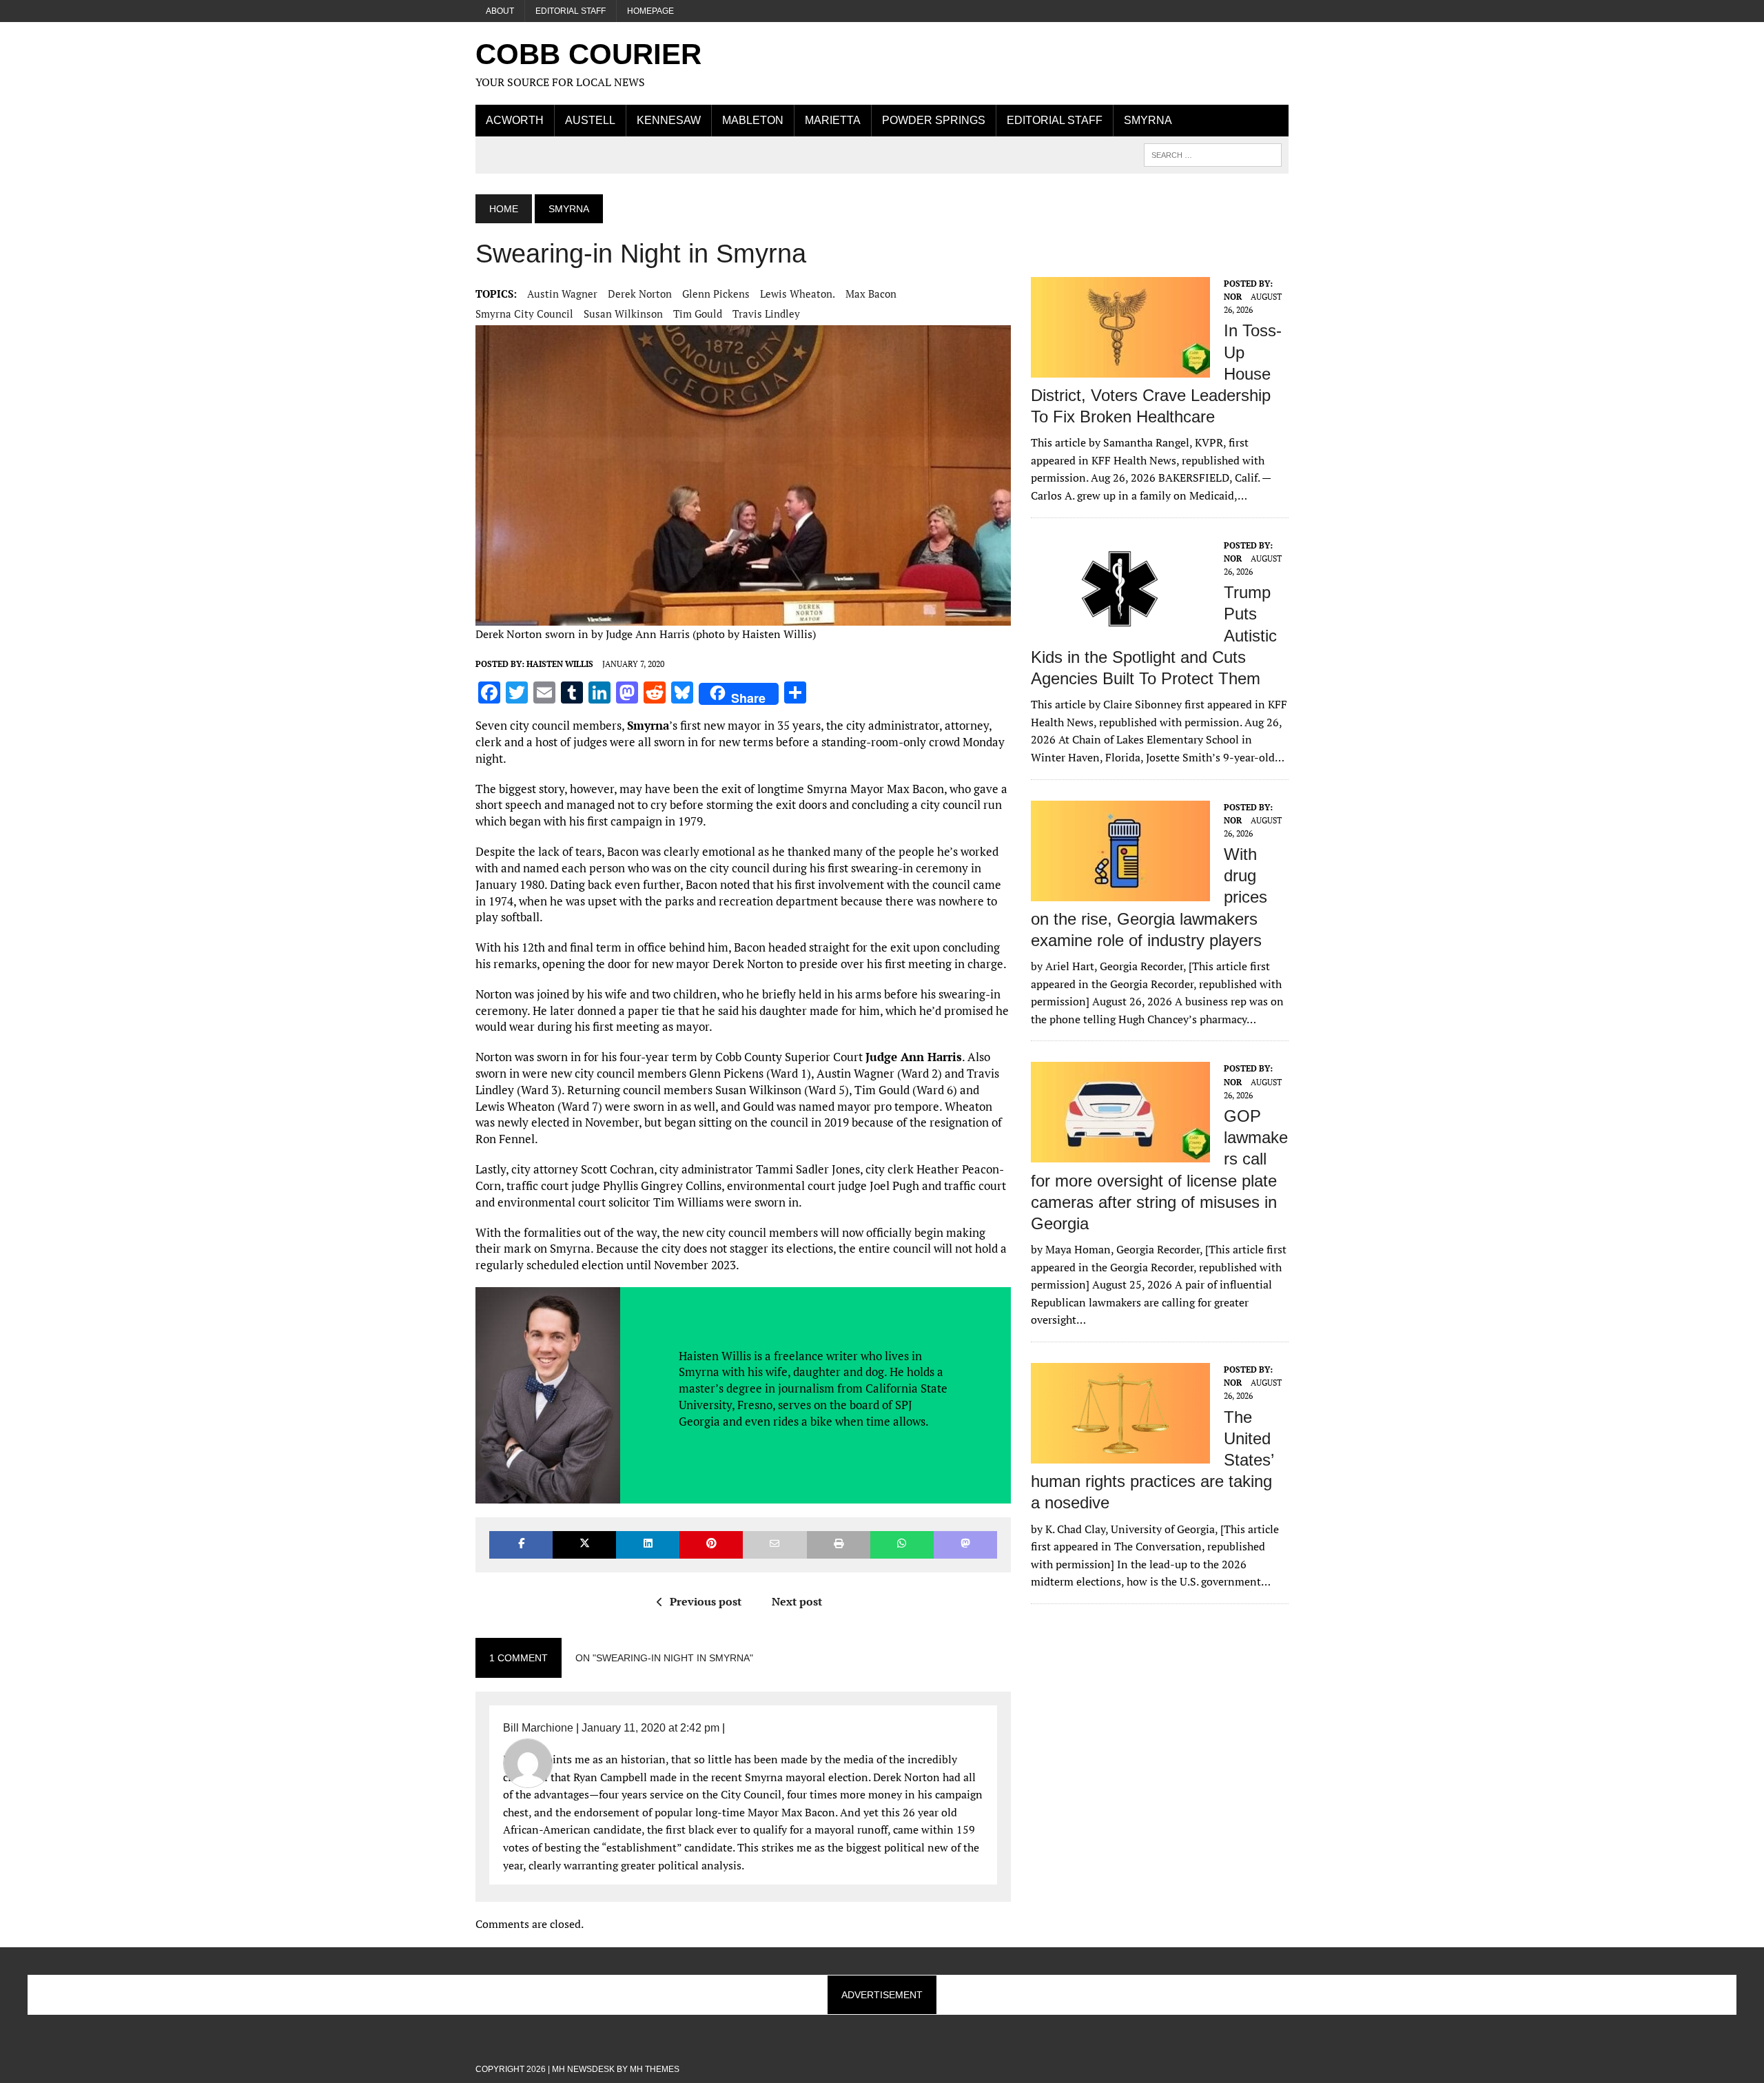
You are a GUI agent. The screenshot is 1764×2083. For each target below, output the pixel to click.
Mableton (753, 120)
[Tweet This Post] (584, 1545)
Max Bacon (871, 294)
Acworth (515, 120)
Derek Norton (640, 294)
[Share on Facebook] (521, 1545)
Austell (590, 120)
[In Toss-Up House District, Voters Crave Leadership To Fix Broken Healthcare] (1120, 368)
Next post (797, 1601)
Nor (1233, 297)
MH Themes (655, 2069)
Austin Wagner (562, 294)
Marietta (833, 120)
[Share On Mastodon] (965, 1545)
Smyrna (1148, 120)
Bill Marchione (538, 1728)
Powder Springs (934, 120)
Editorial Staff (571, 11)
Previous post (706, 1601)
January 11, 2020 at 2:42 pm (650, 1728)
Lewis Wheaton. (798, 294)
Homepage (650, 11)
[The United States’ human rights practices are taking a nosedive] (1120, 1454)
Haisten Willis (560, 664)
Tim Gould (698, 314)
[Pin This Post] (711, 1545)
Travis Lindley (766, 314)
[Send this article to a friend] (775, 1545)
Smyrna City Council (524, 314)
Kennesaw (669, 120)
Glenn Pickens (716, 294)
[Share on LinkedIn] (648, 1545)
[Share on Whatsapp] (902, 1545)
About (500, 11)
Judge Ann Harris (914, 1057)
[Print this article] (839, 1545)
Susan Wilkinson (623, 314)
